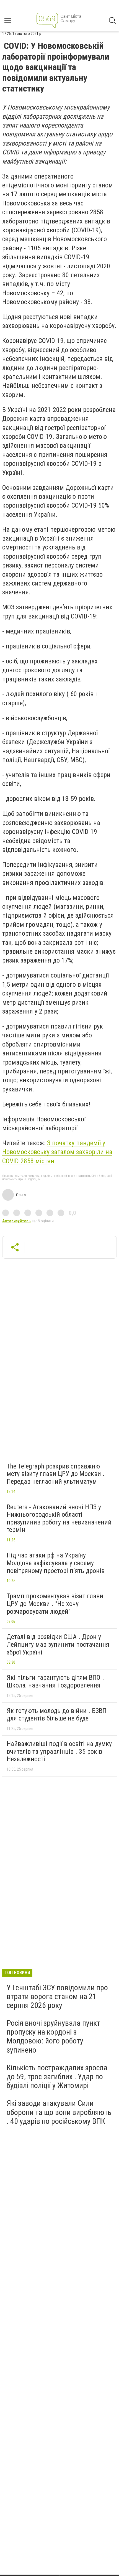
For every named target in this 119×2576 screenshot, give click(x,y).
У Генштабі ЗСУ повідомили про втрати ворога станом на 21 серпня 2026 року (57, 1996)
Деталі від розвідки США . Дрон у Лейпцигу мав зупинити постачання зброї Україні (58, 1644)
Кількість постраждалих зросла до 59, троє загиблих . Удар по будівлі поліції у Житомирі (57, 2077)
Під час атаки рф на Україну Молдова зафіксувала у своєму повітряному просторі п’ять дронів (56, 1563)
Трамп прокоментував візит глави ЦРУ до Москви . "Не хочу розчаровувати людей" (55, 1604)
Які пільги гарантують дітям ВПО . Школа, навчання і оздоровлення (55, 1681)
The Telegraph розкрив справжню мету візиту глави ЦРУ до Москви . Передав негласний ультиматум (56, 1474)
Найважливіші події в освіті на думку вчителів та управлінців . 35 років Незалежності (59, 1751)
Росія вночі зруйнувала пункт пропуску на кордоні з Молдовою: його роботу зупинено (53, 2037)
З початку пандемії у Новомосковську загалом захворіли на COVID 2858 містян (57, 1152)
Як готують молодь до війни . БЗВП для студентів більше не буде (57, 1715)
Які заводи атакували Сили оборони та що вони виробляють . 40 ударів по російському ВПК (59, 2112)
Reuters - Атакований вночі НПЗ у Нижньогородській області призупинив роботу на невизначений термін (59, 1519)
